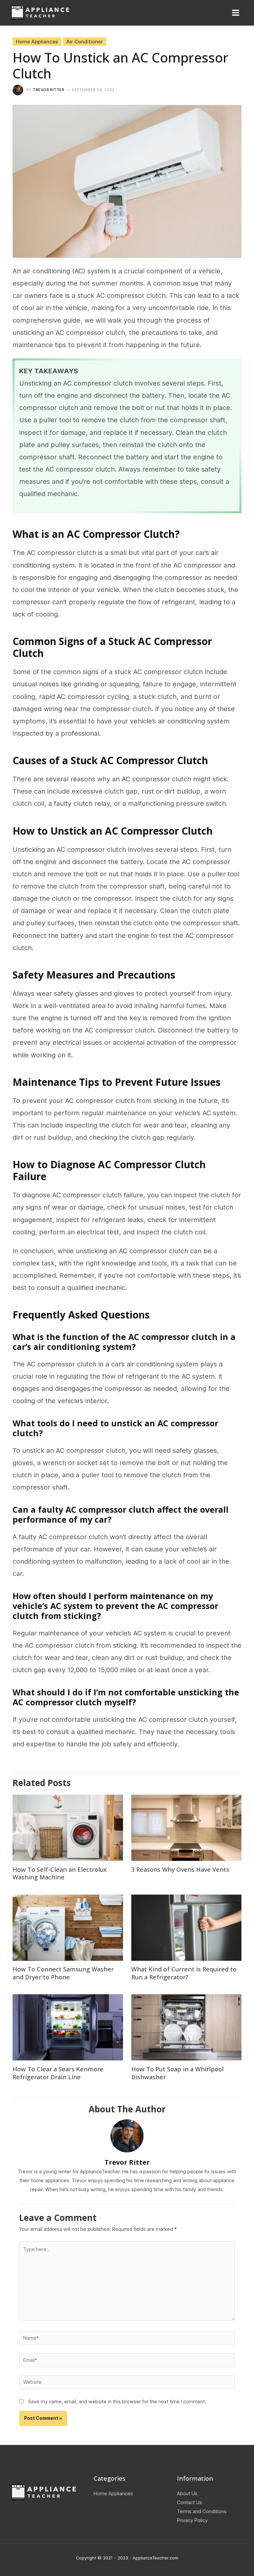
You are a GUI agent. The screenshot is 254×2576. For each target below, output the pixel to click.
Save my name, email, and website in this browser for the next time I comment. (117, 2402)
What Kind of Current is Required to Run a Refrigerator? (184, 1973)
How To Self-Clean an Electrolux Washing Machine (60, 1873)
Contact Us (190, 2503)
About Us (187, 2494)
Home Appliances (37, 42)
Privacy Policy (192, 2520)
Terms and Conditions (202, 2511)
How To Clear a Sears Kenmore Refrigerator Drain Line (58, 2073)
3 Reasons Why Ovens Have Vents (180, 1869)
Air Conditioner (85, 42)
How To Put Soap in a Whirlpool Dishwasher (177, 2073)
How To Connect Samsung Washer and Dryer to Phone (63, 1973)
